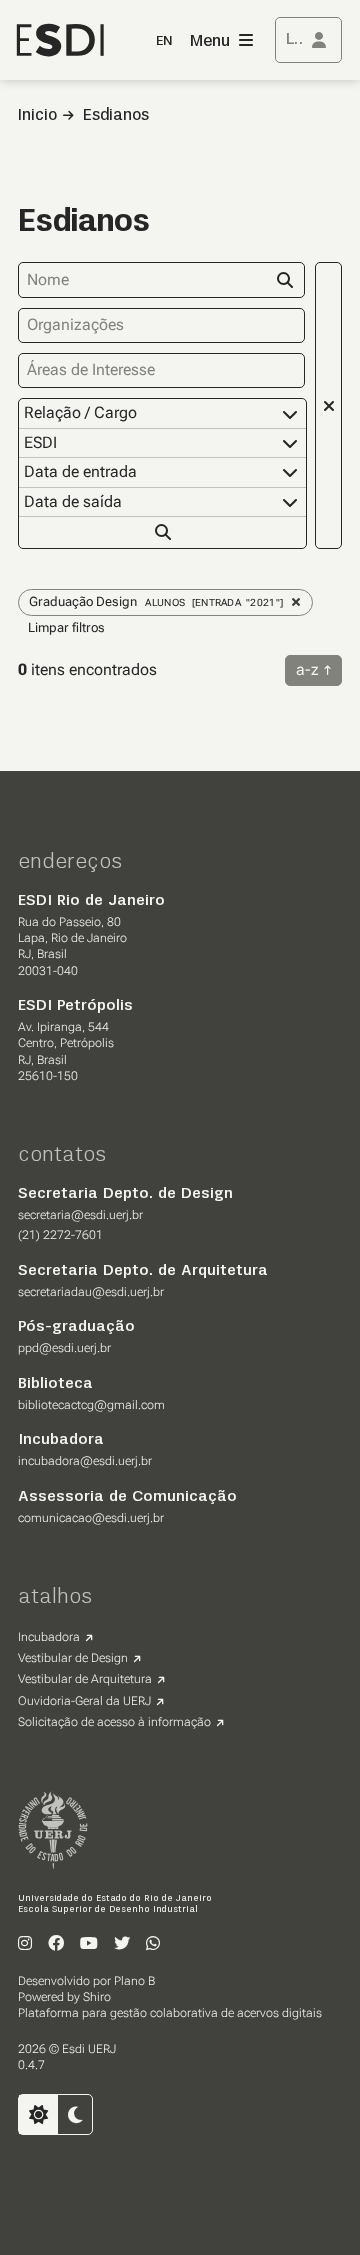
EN (164, 41)
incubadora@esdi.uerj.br (85, 1461)
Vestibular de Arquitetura (85, 1679)
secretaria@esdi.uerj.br (80, 1215)
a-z (307, 669)
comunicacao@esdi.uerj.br (91, 1518)
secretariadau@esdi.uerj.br (91, 1292)
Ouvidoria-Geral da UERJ (84, 1701)
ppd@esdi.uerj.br (64, 1348)
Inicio (37, 116)
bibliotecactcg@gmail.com (91, 1405)
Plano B (134, 1981)
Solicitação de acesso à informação (114, 1722)
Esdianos (116, 116)
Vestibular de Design (73, 1658)
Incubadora (49, 1637)
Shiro (97, 1997)
